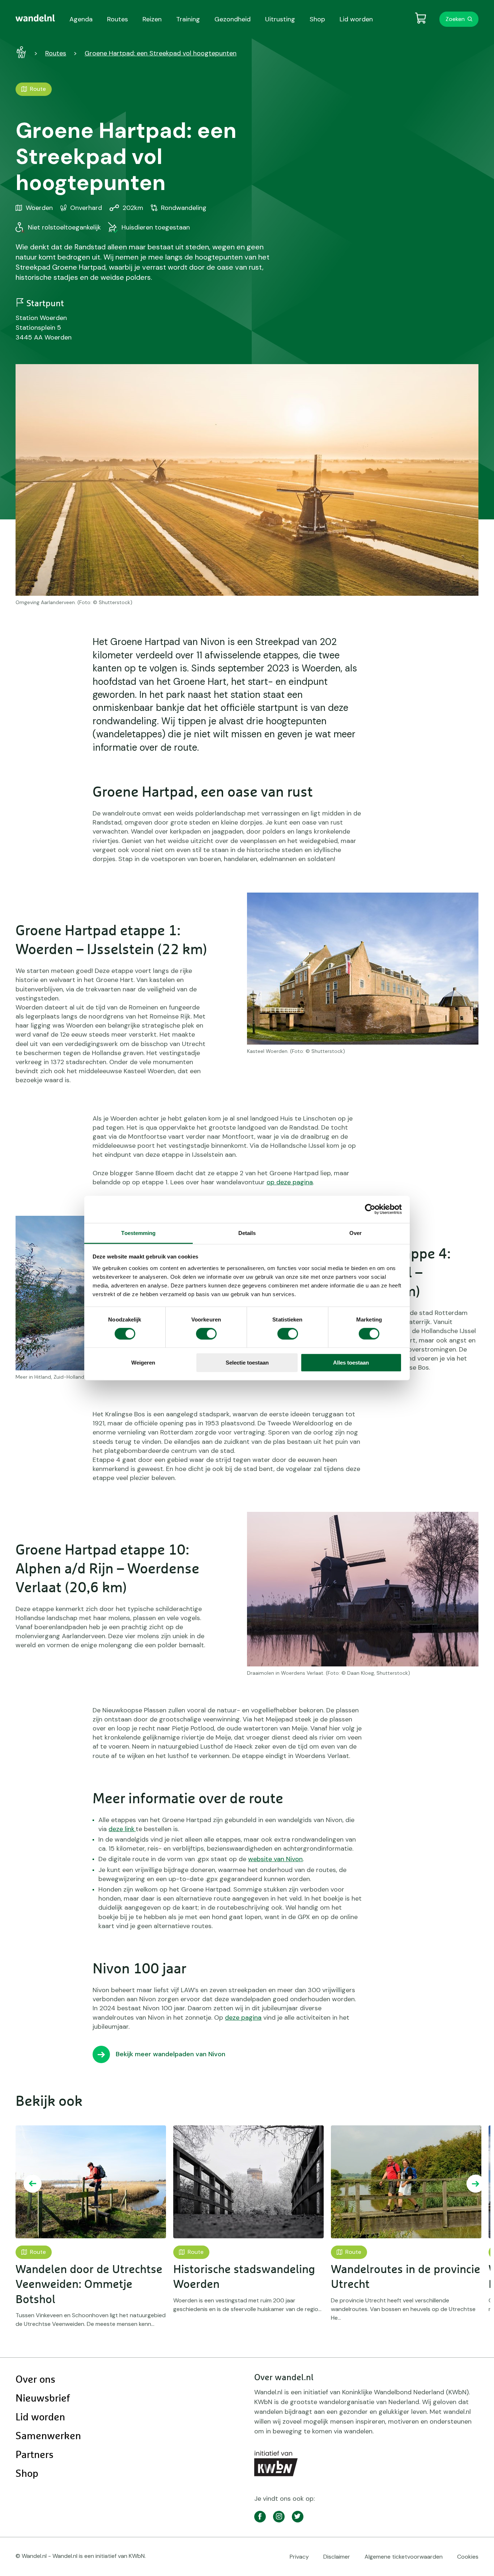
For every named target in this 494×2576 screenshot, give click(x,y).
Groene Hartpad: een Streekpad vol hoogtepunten (161, 53)
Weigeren (143, 1363)
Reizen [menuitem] (152, 19)
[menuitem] (35, 18)
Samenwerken (48, 2436)
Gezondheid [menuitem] (233, 19)
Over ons (35, 2380)
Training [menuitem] (188, 19)
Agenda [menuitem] (81, 19)
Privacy (299, 2557)
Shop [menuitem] (317, 19)
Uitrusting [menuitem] (280, 19)
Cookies (468, 2557)
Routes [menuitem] (118, 19)
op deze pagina (290, 1182)
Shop (27, 2474)
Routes (56, 53)
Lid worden (40, 2417)
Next (476, 2184)
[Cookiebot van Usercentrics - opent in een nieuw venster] (370, 1209)
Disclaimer (337, 2557)
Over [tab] (355, 1233)
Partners (35, 2455)
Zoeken (455, 19)
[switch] (206, 1334)
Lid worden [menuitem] (356, 19)
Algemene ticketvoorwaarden (404, 2557)
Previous (33, 2184)
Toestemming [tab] (138, 1233)
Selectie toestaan (247, 1363)
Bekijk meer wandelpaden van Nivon (171, 2054)
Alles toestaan (351, 1363)
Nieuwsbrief (43, 2399)
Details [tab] (247, 1233)
